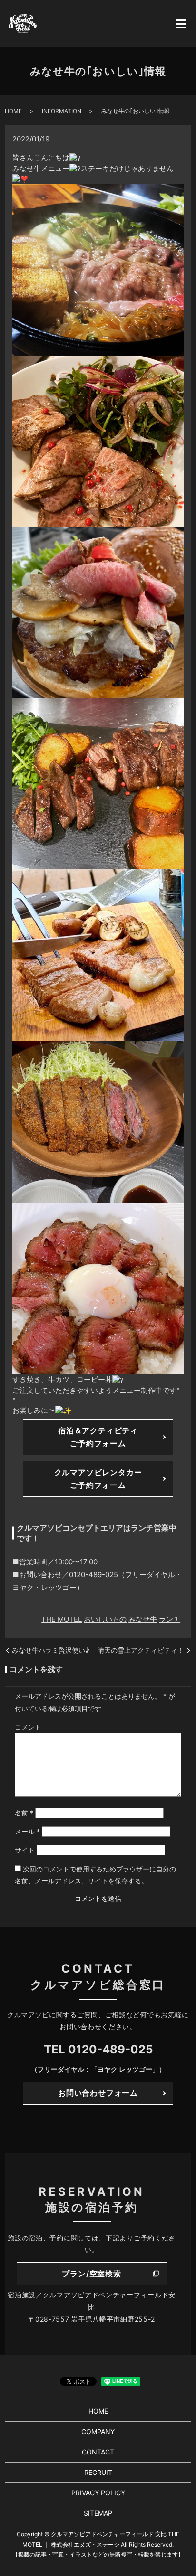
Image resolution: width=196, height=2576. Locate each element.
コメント (28, 1727)
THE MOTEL (62, 1619)
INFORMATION (62, 111)
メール (27, 1831)
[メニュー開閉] (181, 24)
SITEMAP (98, 2513)
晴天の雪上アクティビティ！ (141, 1650)
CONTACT (98, 2452)
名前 (24, 1813)
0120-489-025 (110, 2049)
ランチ (170, 1619)
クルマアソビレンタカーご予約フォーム (98, 1479)
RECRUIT (98, 2472)
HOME (13, 111)
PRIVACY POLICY (98, 2493)
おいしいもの (105, 1619)
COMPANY (98, 2431)
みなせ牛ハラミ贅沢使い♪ (51, 1650)
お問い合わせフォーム (98, 2093)
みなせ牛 (143, 1619)
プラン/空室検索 (91, 2274)
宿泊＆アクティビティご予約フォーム (98, 1437)
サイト (25, 1850)
